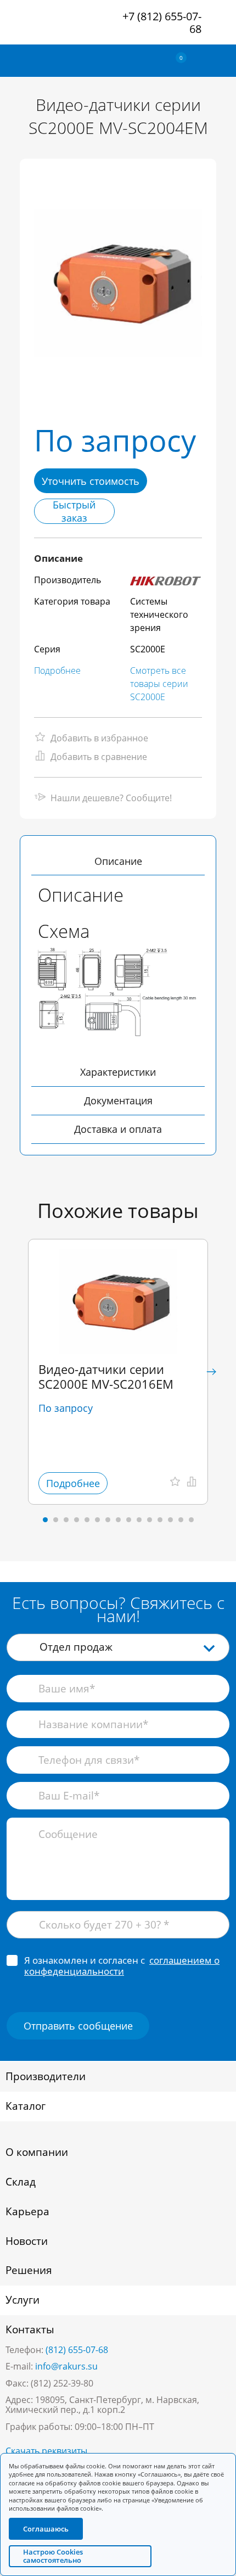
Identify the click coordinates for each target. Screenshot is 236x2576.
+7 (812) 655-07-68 (162, 23)
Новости (27, 2241)
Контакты (30, 2329)
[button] (211, 1372)
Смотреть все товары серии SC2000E (159, 684)
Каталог (26, 2106)
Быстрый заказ (74, 511)
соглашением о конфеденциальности (122, 1966)
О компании (37, 2152)
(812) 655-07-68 (77, 2350)
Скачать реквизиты (46, 2451)
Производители (46, 2076)
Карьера (27, 2211)
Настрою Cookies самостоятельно (53, 2556)
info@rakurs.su (66, 2366)
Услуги (23, 2300)
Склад (21, 2182)
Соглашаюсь (46, 2529)
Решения (29, 2270)
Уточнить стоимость (91, 481)
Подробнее (57, 670)
